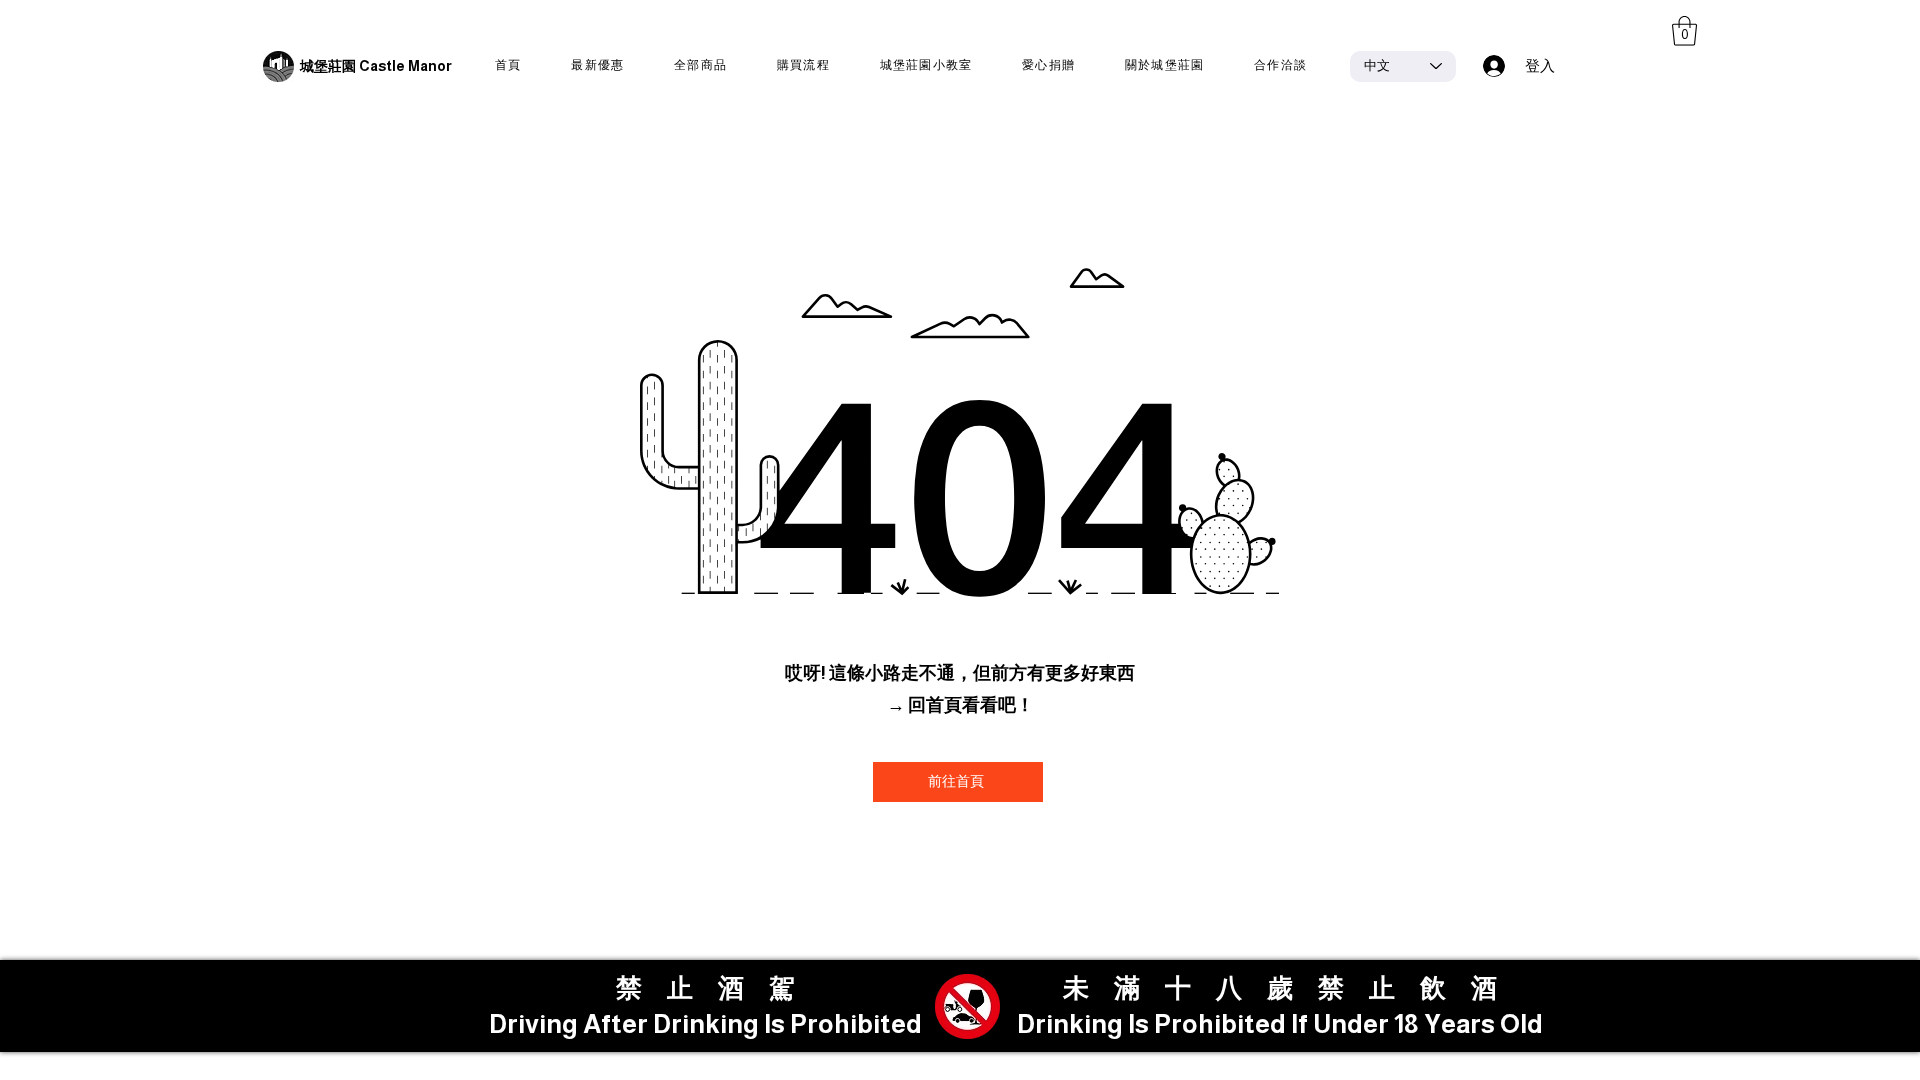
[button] (1684, 31)
